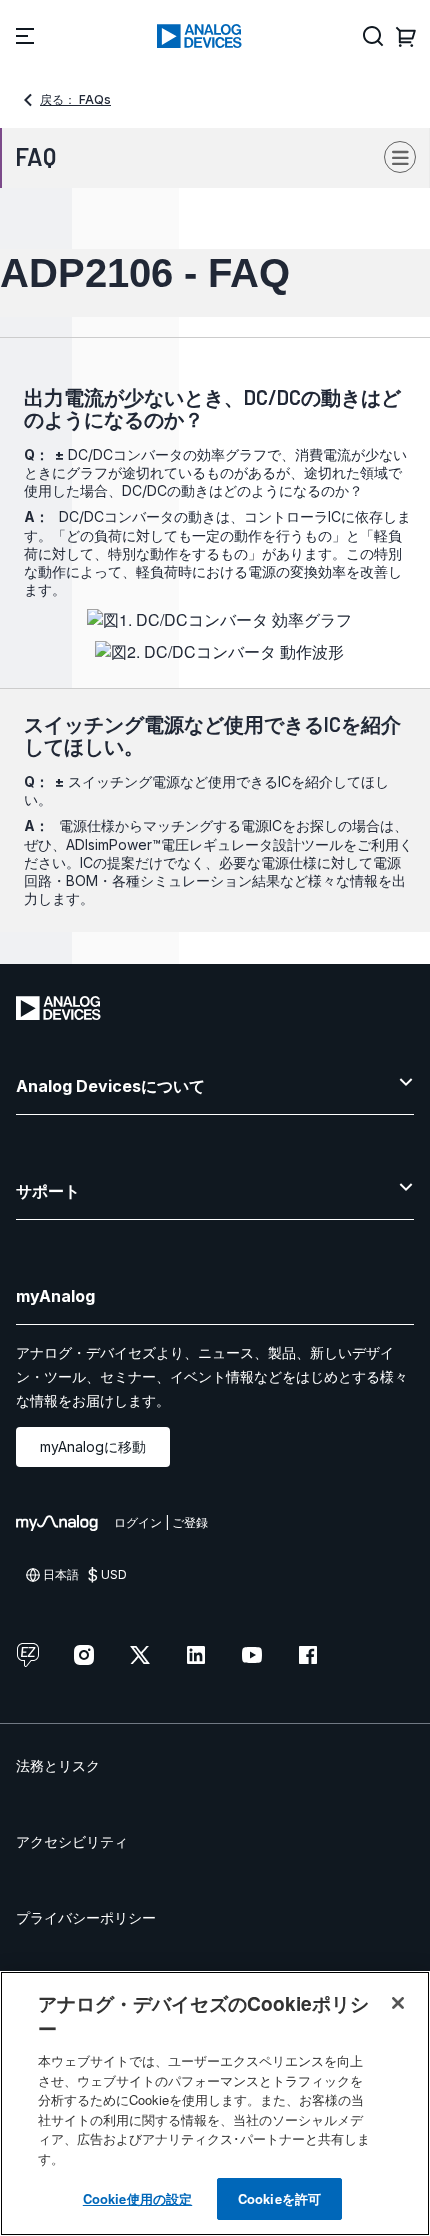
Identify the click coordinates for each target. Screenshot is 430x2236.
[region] (215, 2103)
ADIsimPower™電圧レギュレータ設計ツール (204, 844)
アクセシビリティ (72, 1841)
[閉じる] (398, 2003)
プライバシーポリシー (86, 1917)
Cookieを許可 (279, 2198)
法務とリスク (58, 1765)
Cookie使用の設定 (137, 2198)
